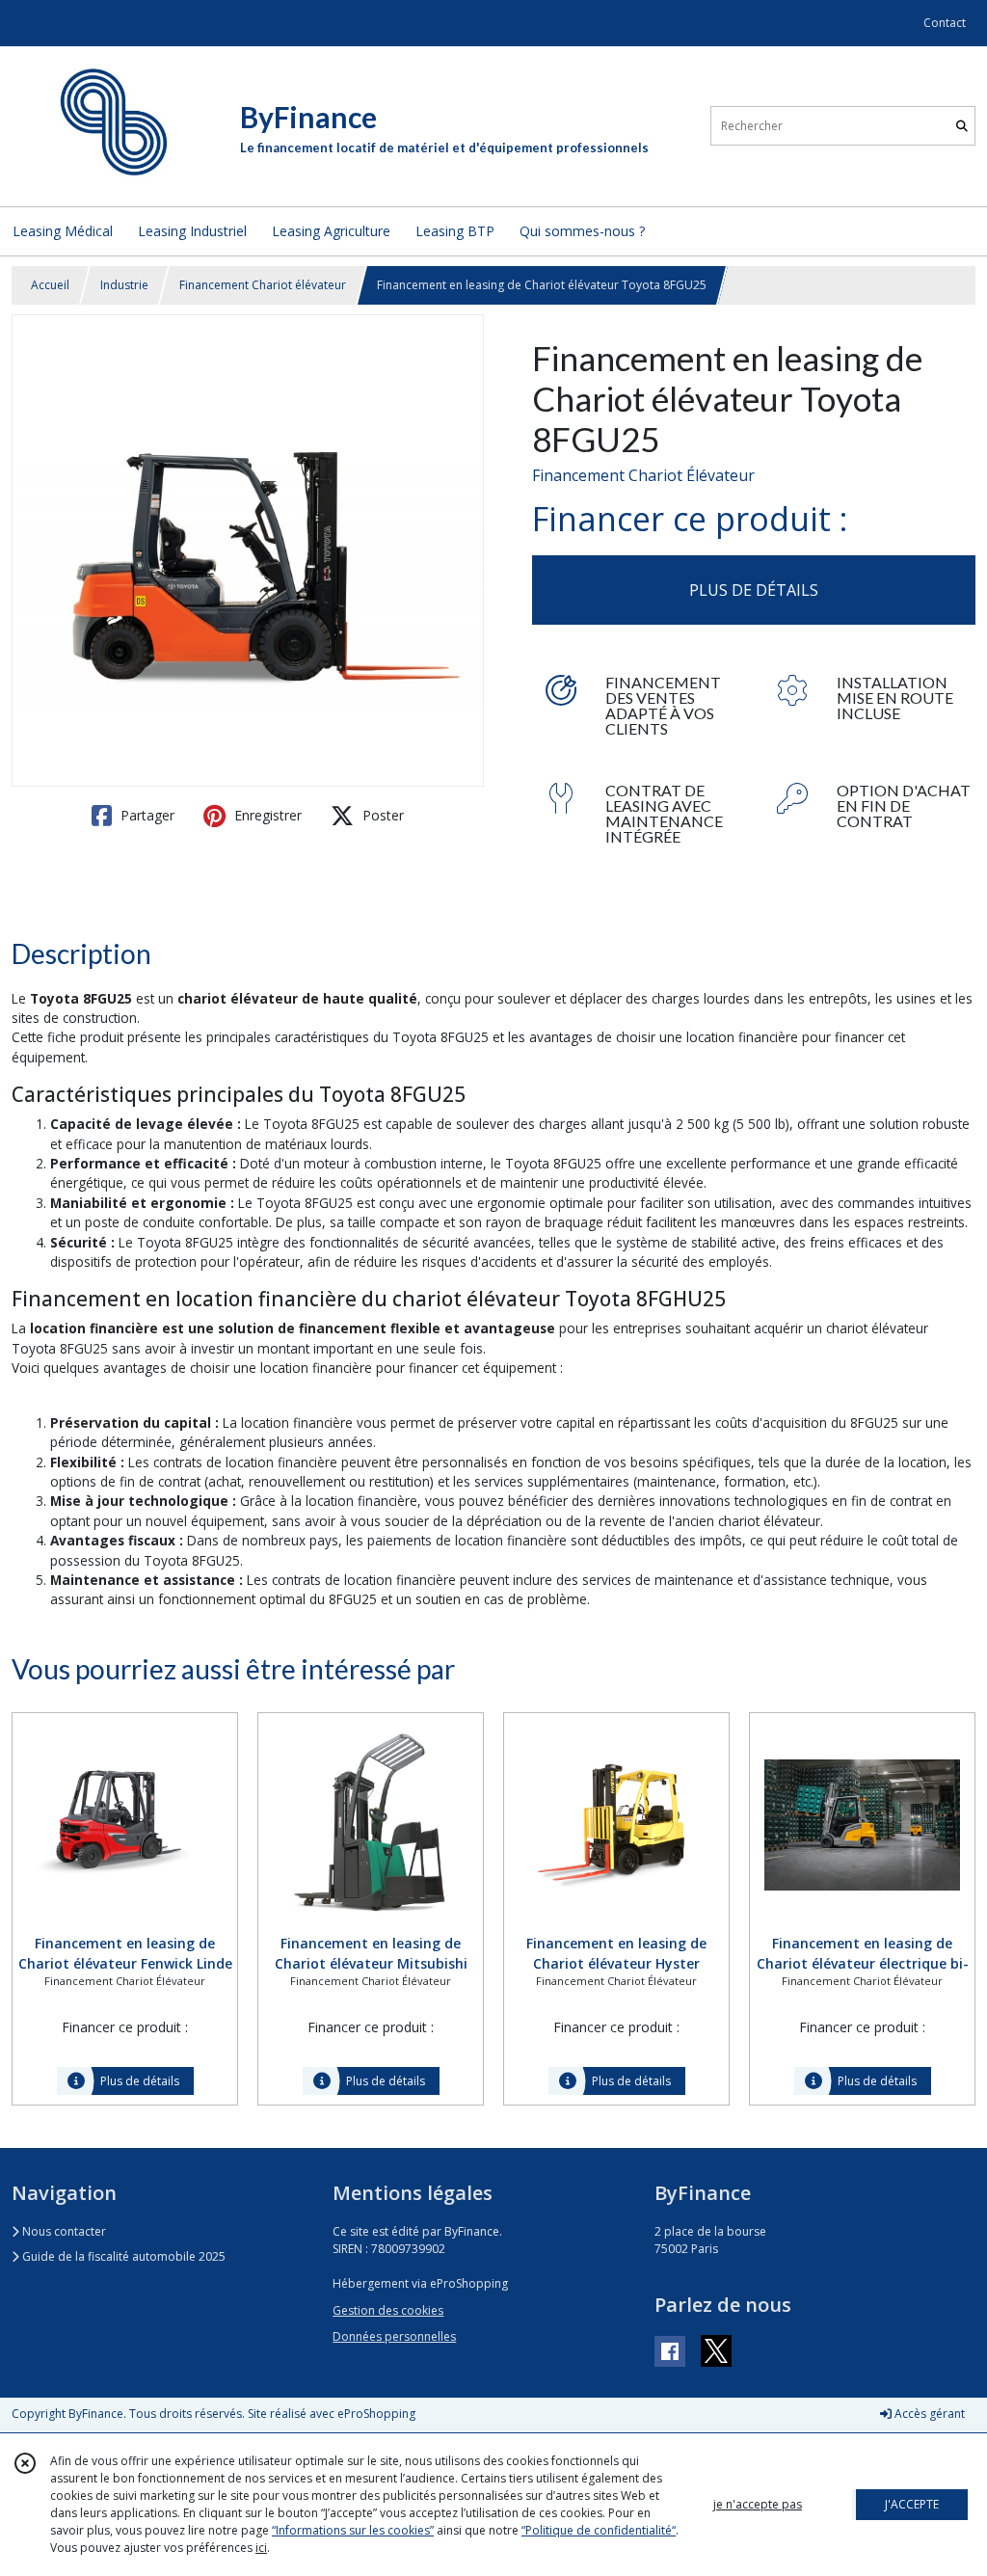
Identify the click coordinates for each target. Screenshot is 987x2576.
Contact (945, 23)
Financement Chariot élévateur (263, 285)
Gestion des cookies (388, 2310)
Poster (381, 815)
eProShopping (376, 2414)
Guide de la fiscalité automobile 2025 (122, 2256)
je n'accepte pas (758, 2504)
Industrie (124, 285)
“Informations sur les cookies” (353, 2530)
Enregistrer (266, 815)
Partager (146, 815)
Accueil (50, 285)
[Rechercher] (962, 126)
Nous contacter (63, 2231)
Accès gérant (928, 2414)
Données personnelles (394, 2336)
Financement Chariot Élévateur (643, 475)
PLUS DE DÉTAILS (754, 590)
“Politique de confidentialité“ (599, 2530)
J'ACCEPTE (912, 2504)
